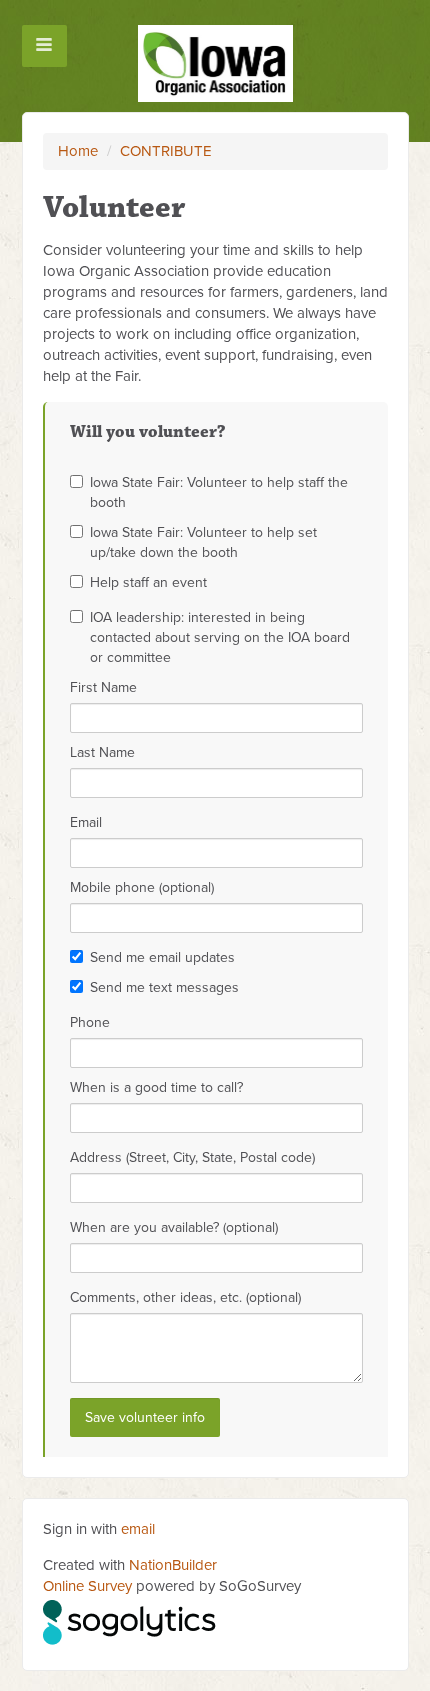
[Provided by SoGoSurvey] (130, 1619)
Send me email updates (162, 957)
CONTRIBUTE (166, 151)
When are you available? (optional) (174, 1227)
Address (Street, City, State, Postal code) (192, 1157)
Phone (90, 1022)
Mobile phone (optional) (142, 887)
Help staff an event (148, 582)
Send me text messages (164, 987)
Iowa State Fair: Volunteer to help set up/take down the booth (203, 542)
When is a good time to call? (156, 1087)
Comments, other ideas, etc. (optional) (185, 1297)
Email (86, 822)
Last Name (102, 752)
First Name (103, 687)
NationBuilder (173, 1565)
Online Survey (87, 1586)
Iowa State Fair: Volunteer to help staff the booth (219, 492)
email (138, 1529)
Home (78, 151)
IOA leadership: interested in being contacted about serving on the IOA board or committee (220, 637)
